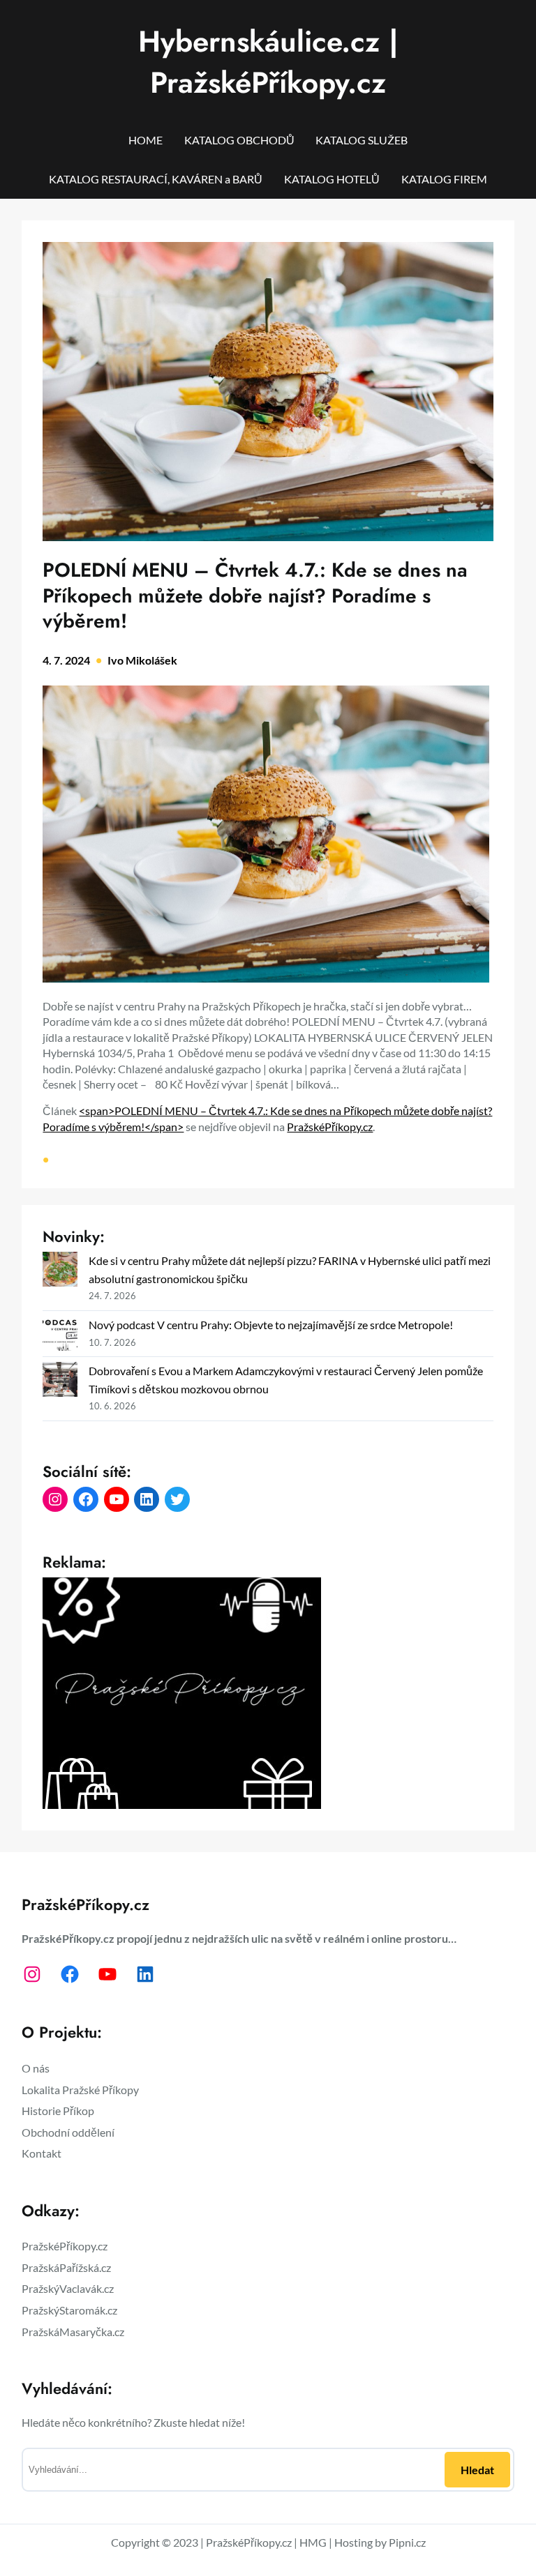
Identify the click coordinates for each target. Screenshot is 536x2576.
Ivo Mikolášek (142, 660)
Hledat (477, 2470)
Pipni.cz (407, 2542)
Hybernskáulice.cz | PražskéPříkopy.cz (268, 62)
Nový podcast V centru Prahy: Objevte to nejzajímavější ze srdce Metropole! (271, 1325)
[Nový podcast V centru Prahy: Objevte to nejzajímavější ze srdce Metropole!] (60, 1336)
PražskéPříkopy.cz (330, 1127)
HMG (313, 2542)
